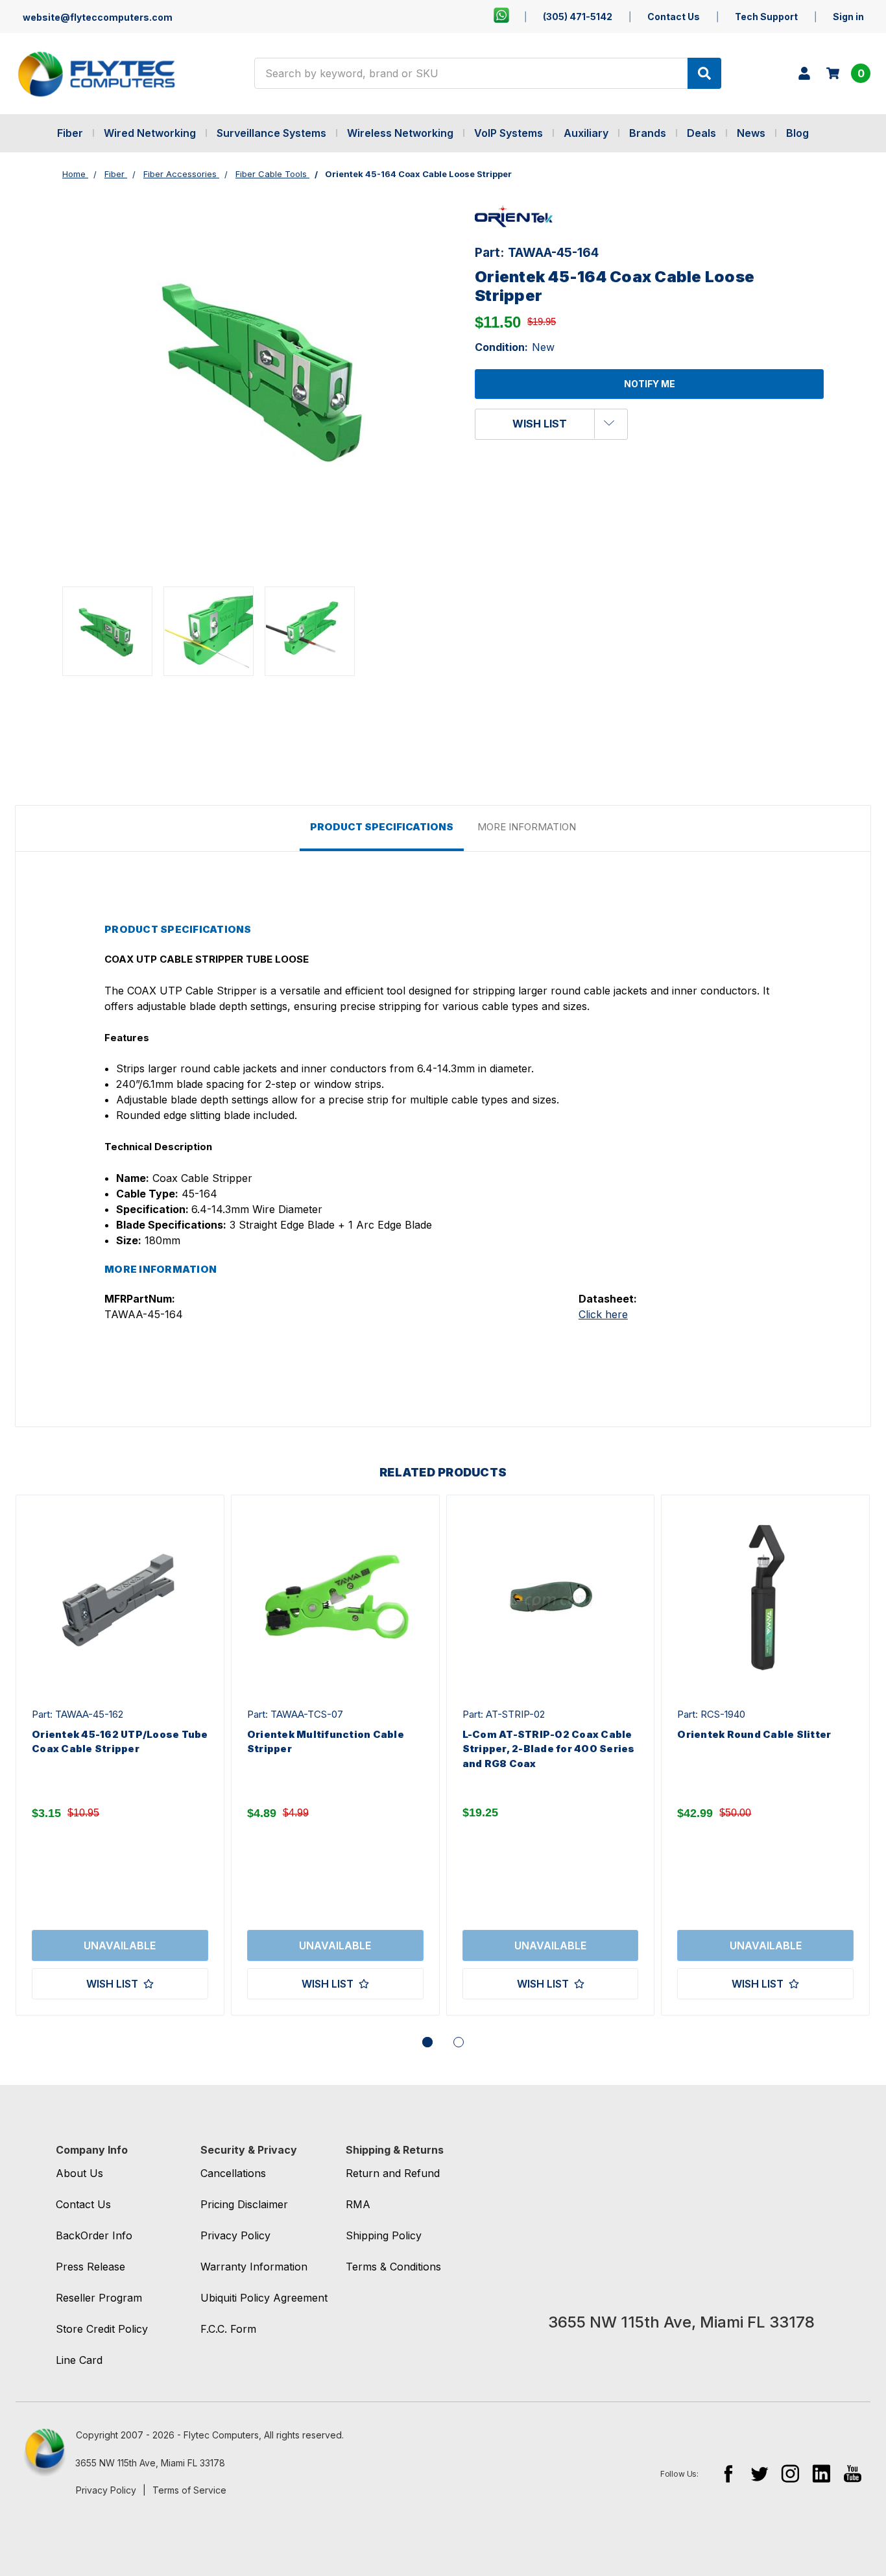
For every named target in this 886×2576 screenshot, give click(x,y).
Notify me (650, 384)
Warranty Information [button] (254, 2267)
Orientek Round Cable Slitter (754, 1734)
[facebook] (728, 2473)
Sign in (848, 17)
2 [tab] (459, 2042)
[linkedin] (821, 2473)
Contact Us (674, 17)
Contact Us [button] (83, 2204)
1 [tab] (427, 2042)
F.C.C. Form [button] (228, 2329)
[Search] (704, 73)
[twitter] (759, 2473)
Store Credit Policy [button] (102, 2329)
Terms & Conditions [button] (393, 2267)
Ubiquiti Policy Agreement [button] (264, 2298)
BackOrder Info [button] (94, 2235)
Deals (701, 133)
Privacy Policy (106, 2490)
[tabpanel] (120, 1755)
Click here (603, 1314)
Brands (648, 133)
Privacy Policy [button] (235, 2235)
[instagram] (790, 2473)
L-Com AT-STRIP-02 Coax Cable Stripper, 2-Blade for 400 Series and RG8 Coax (549, 1749)
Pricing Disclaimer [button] (244, 2204)
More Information (527, 827)
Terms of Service (189, 2490)
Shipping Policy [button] (384, 2235)
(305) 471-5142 (578, 17)
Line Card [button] (79, 2360)
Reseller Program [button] (99, 2298)
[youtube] (853, 2473)
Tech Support (766, 17)
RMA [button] (358, 2204)
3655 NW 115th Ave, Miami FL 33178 (150, 2463)
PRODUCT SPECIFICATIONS (382, 827)
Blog (797, 133)
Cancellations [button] (233, 2173)
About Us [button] (79, 2173)
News (751, 133)
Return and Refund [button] (393, 2173)
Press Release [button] (90, 2267)
